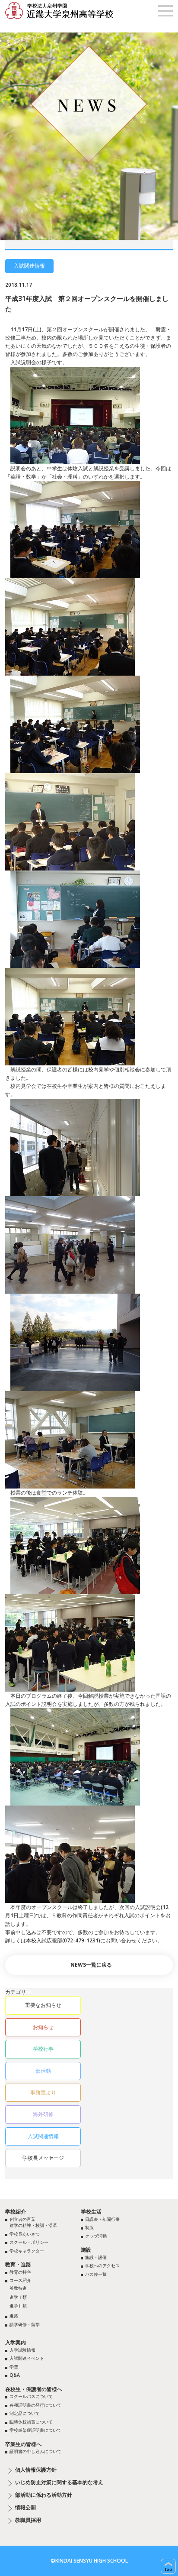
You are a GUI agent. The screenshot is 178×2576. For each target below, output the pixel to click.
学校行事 (43, 2049)
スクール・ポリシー (29, 2242)
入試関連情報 (43, 2136)
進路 (14, 2316)
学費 (14, 2367)
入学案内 (16, 2342)
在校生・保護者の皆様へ (34, 2389)
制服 (89, 2227)
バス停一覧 (96, 2274)
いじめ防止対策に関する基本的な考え (59, 2482)
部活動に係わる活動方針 (44, 2495)
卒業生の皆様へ (23, 2444)
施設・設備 (96, 2257)
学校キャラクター (27, 2251)
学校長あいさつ (25, 2234)
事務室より (43, 2092)
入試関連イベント (27, 2358)
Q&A (15, 2375)
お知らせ (43, 2027)
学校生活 (91, 2212)
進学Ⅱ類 (18, 2306)
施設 (86, 2250)
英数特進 (18, 2288)
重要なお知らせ (43, 2005)
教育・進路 (18, 2264)
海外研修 (43, 2114)
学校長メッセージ (43, 2158)
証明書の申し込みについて (35, 2451)
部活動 (43, 2071)
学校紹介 (16, 2212)
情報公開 (25, 2508)
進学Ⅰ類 (18, 2297)
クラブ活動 (96, 2236)
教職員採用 (28, 2520)
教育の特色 (20, 2272)
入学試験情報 (22, 2350)
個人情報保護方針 (36, 2470)
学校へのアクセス (102, 2265)
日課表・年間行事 (102, 2219)
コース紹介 (20, 2280)
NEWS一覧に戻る (91, 1965)
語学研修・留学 (25, 2324)
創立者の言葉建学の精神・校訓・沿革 (33, 2222)
